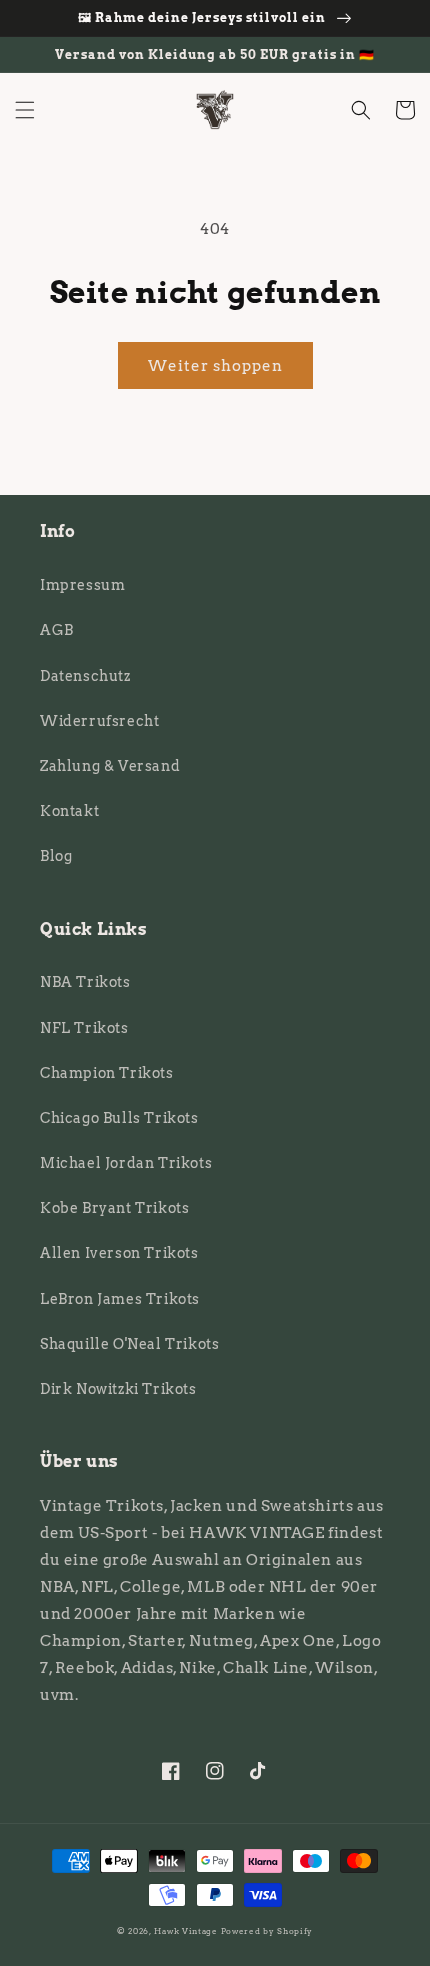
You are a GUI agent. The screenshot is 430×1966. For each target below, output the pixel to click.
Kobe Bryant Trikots (114, 1208)
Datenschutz (85, 676)
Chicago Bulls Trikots (119, 1118)
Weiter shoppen (215, 366)
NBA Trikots (85, 982)
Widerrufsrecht (99, 721)
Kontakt (69, 811)
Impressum (82, 585)
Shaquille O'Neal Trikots (129, 1344)
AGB (57, 630)
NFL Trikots (84, 1028)
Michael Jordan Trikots (126, 1163)
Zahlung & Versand (110, 766)
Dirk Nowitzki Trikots (118, 1389)
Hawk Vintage (185, 1931)
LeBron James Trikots (120, 1299)
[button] (25, 110)
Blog (56, 856)
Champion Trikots (107, 1073)
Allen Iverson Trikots (119, 1253)
